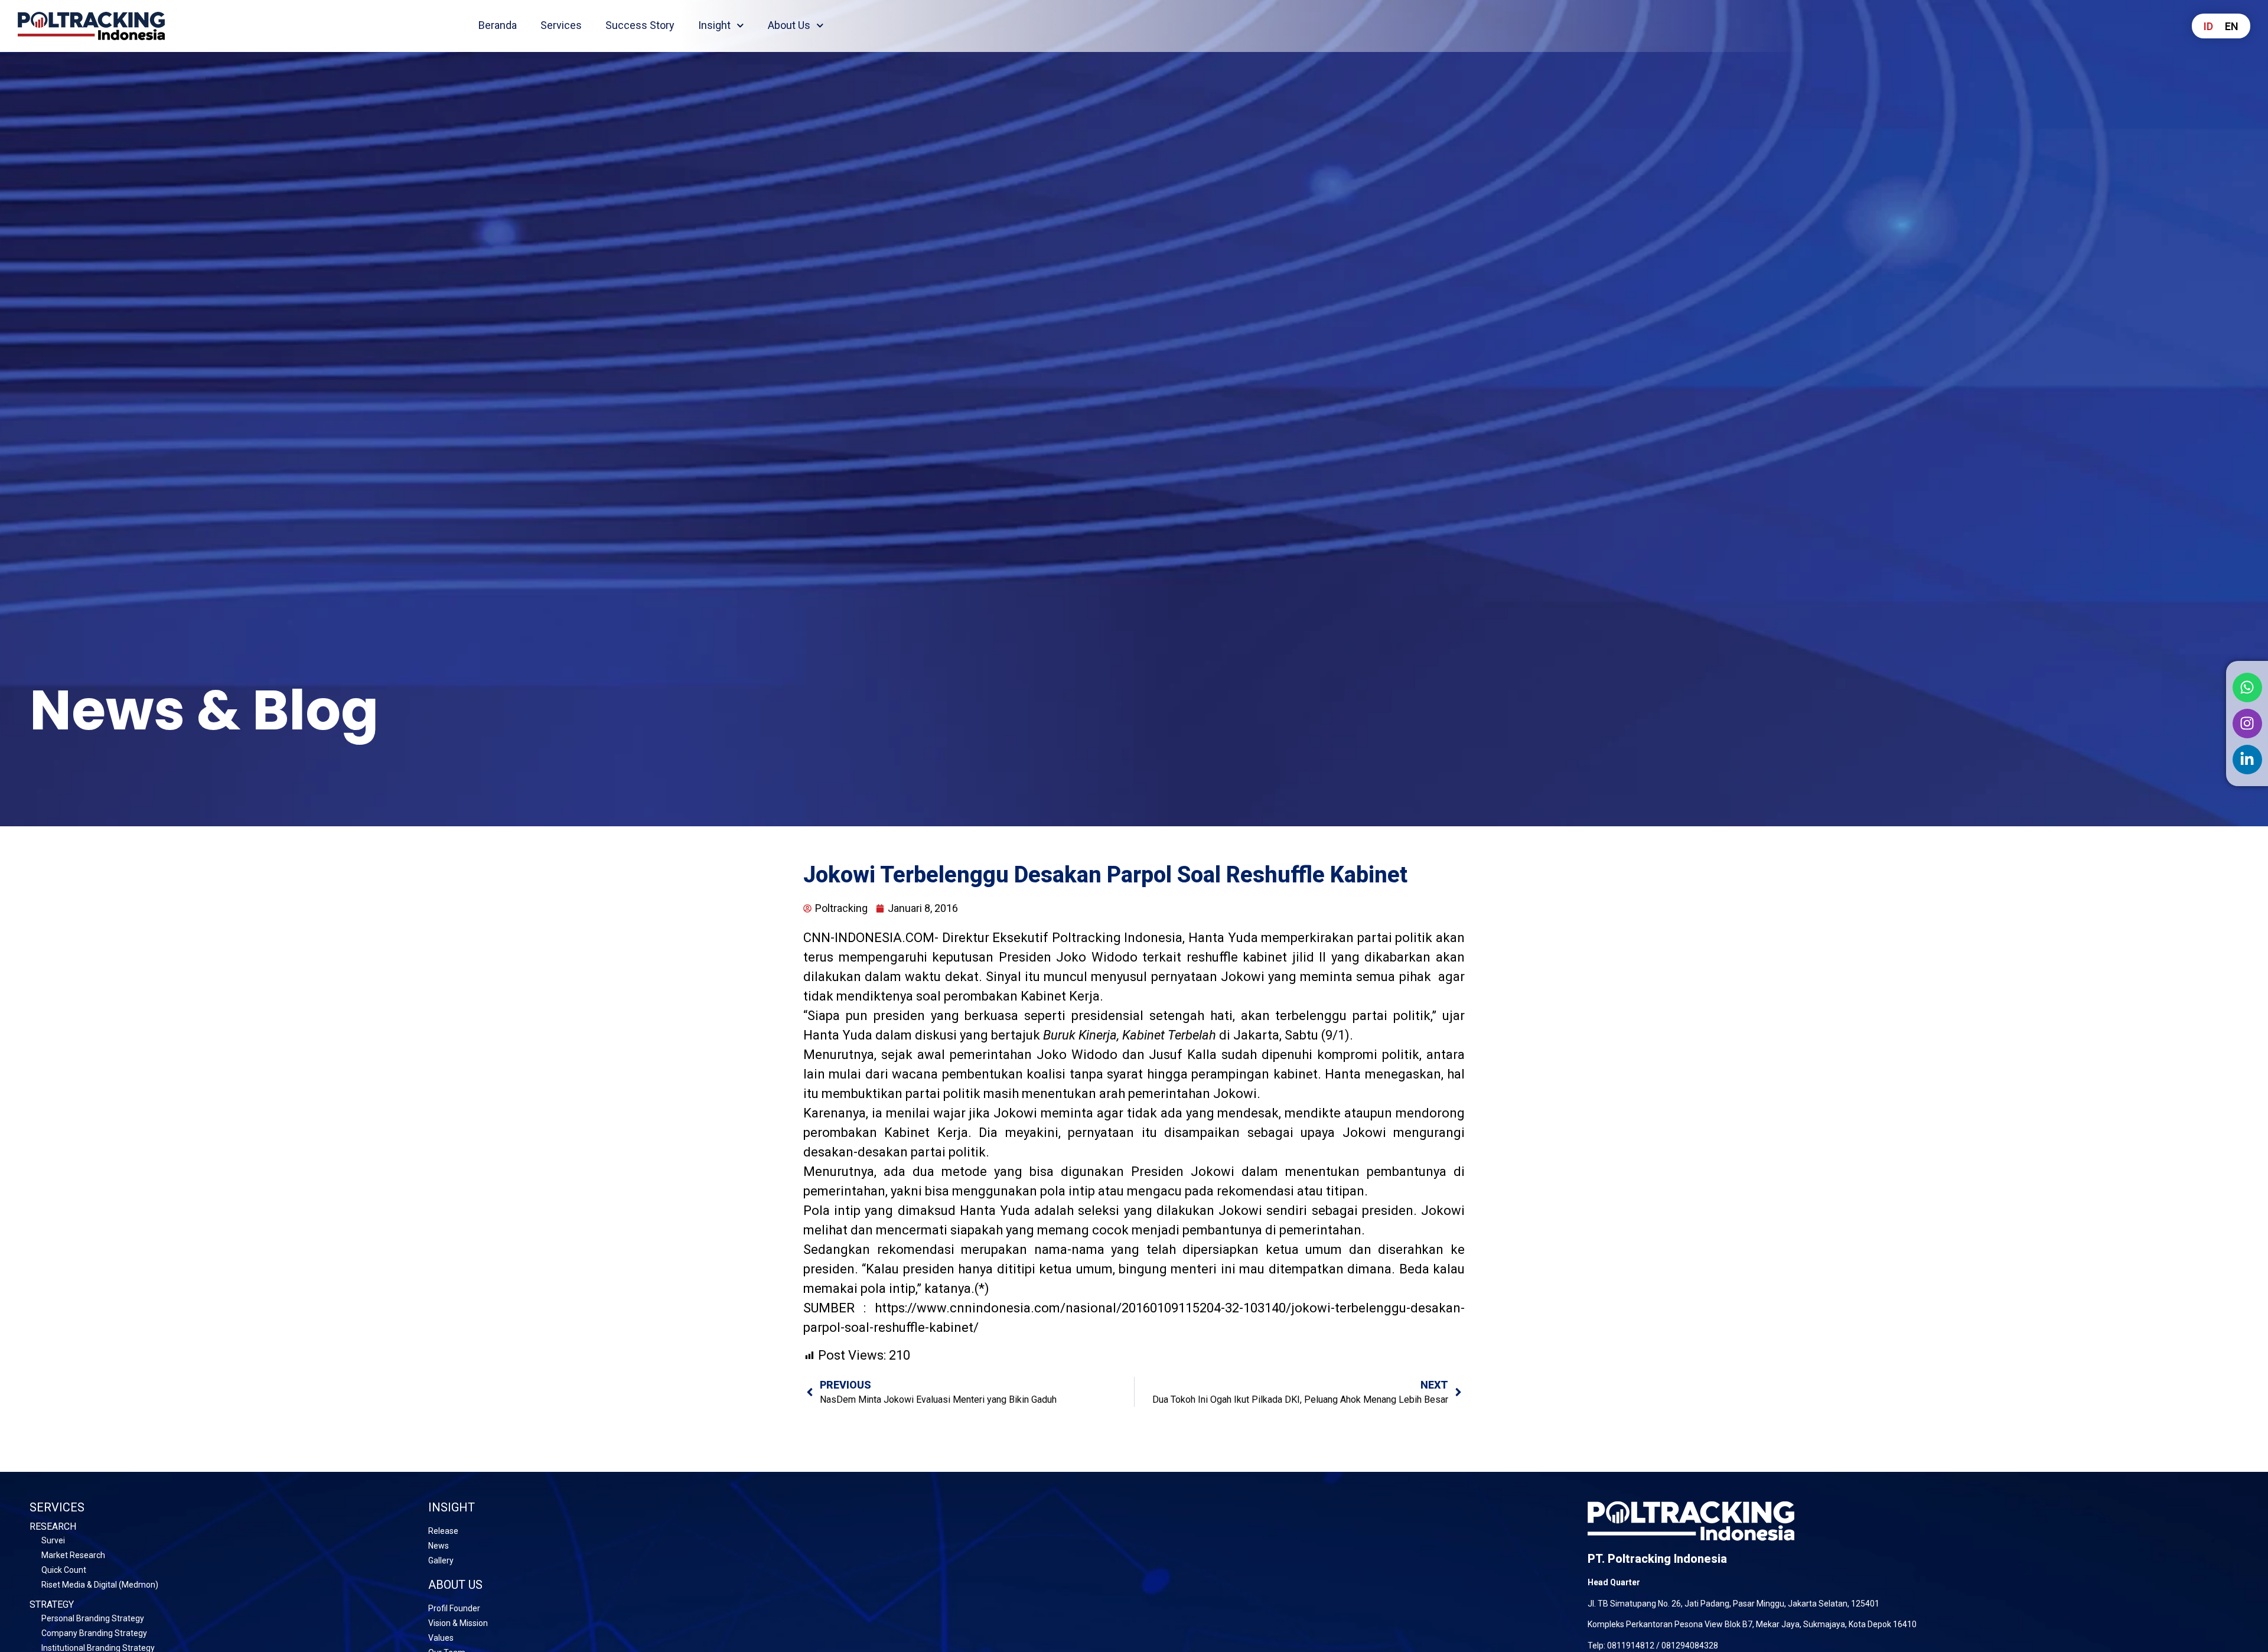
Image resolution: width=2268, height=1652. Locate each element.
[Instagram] (2247, 724)
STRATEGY (52, 1604)
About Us (789, 25)
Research (53, 1526)
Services (561, 25)
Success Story (640, 25)
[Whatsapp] (2247, 687)
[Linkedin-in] (2247, 760)
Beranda (498, 25)
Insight (714, 25)
